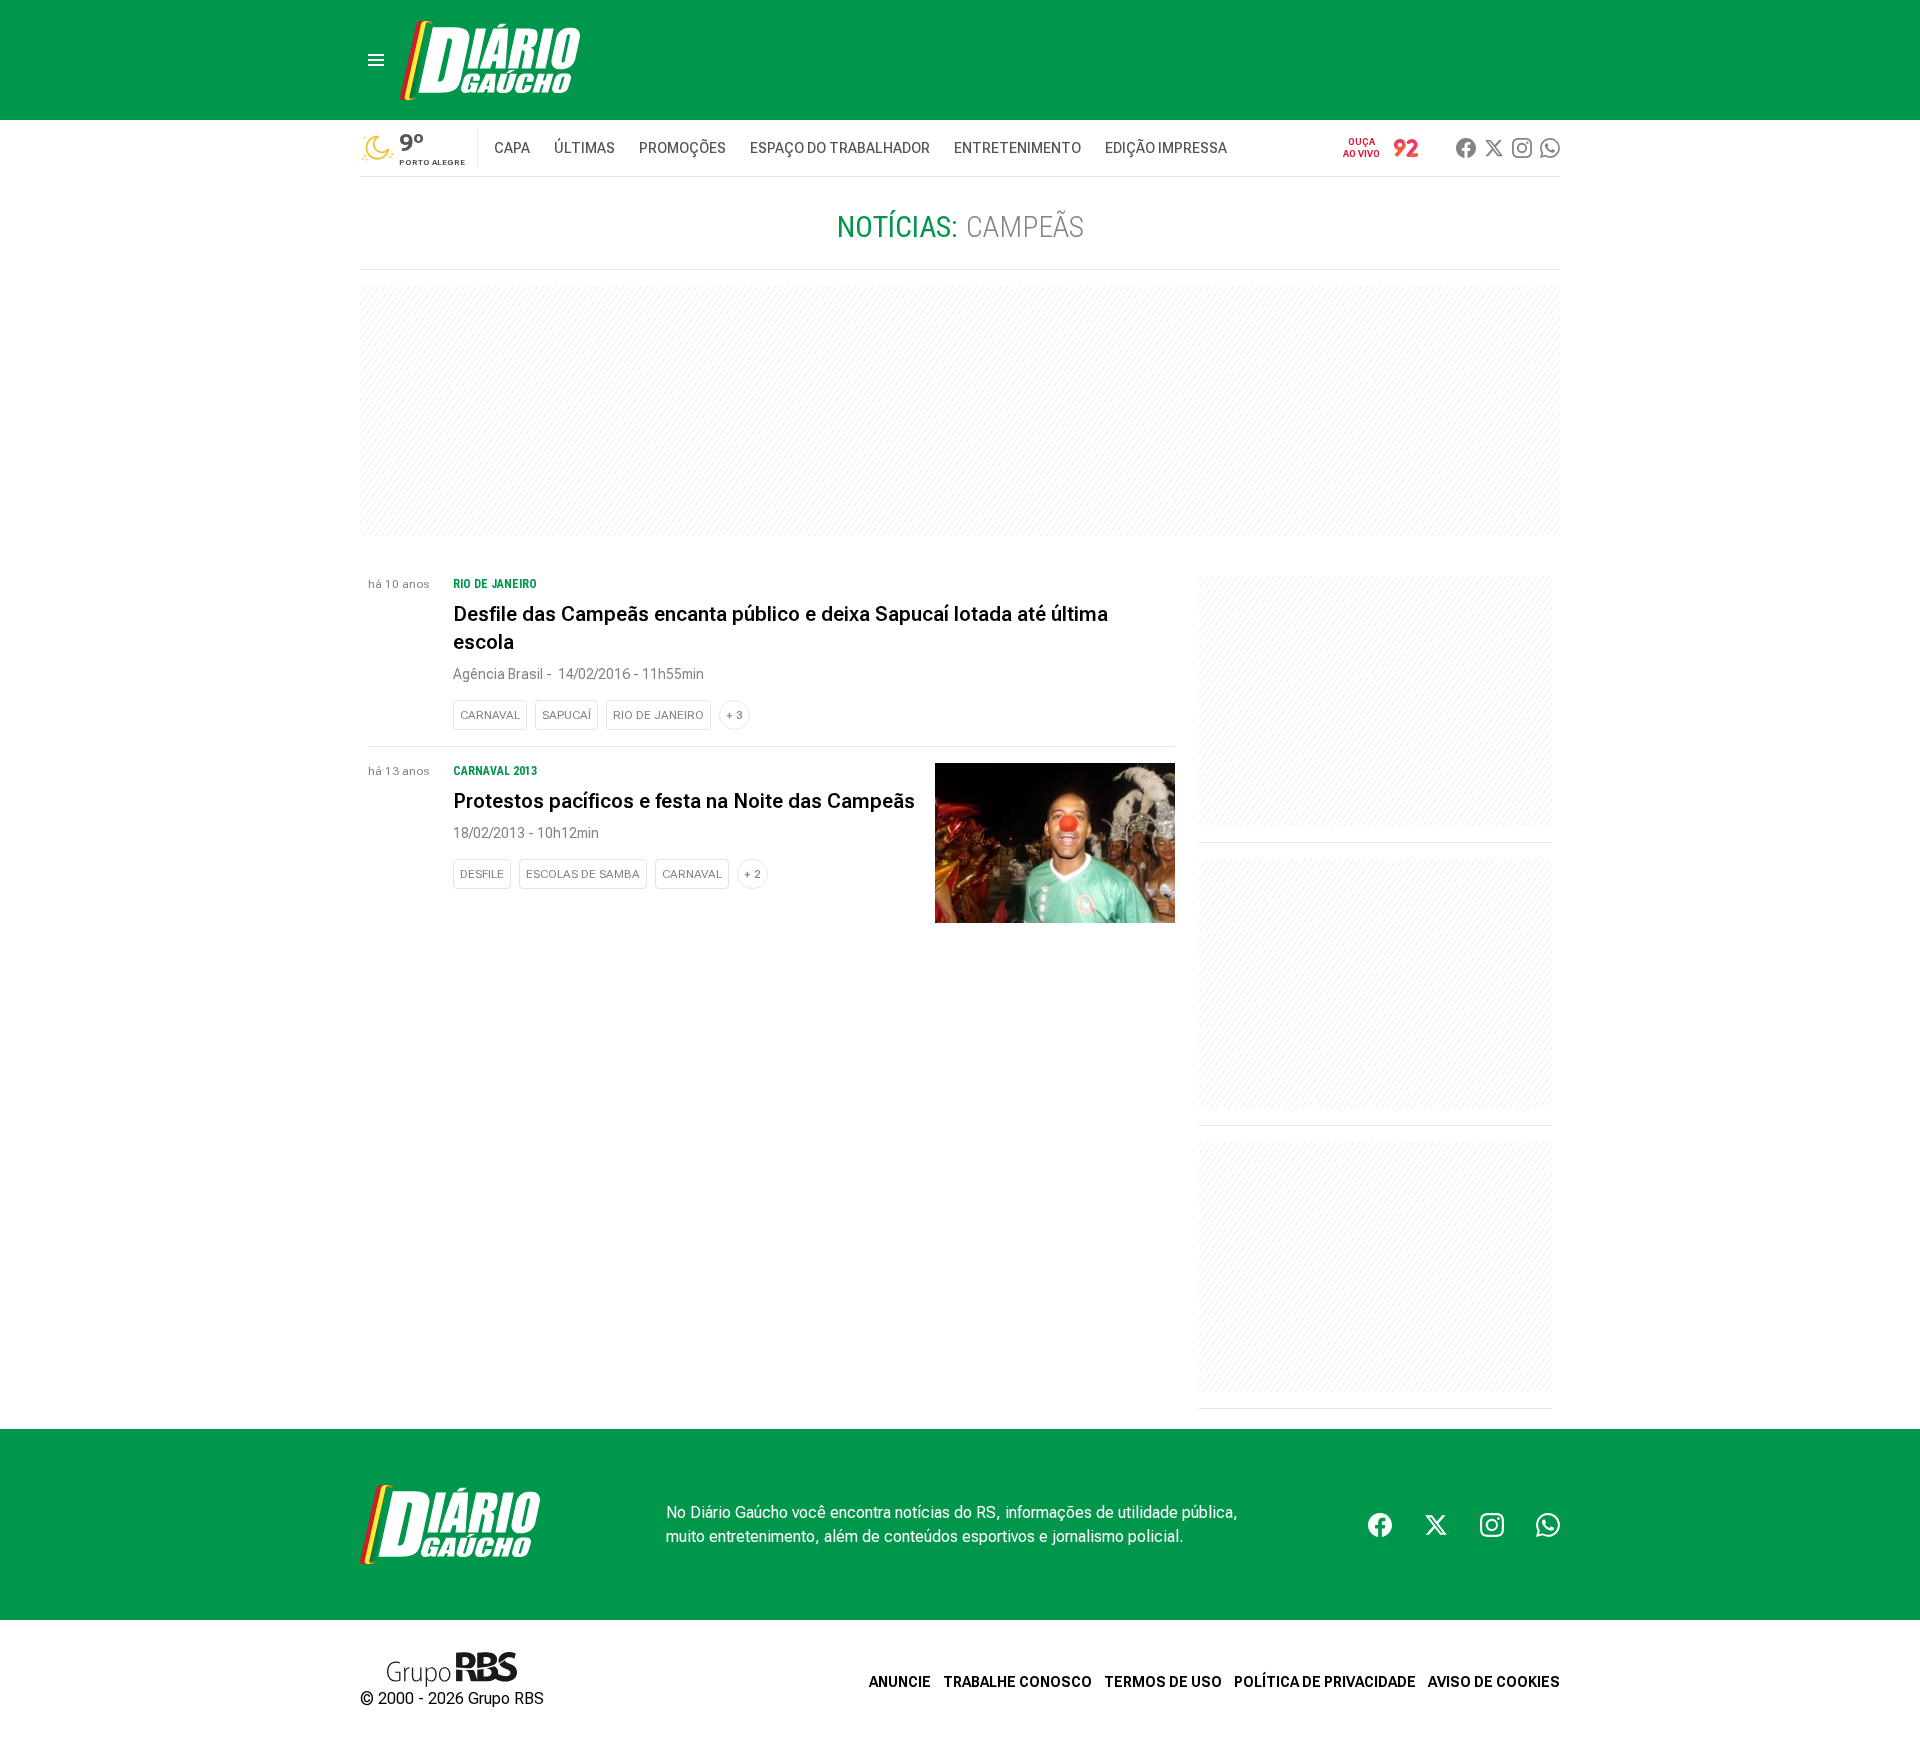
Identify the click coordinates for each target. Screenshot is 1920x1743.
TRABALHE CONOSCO (1017, 1682)
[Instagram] (1522, 148)
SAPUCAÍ (566, 715)
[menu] (376, 60)
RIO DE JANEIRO (658, 715)
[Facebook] (1466, 148)
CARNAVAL (490, 715)
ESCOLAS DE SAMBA (583, 874)
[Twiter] (1494, 148)
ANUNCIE (900, 1682)
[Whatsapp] (1550, 148)
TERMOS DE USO (1163, 1682)
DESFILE (482, 874)
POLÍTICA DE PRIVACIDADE (1325, 1682)
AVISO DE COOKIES (1494, 1682)
